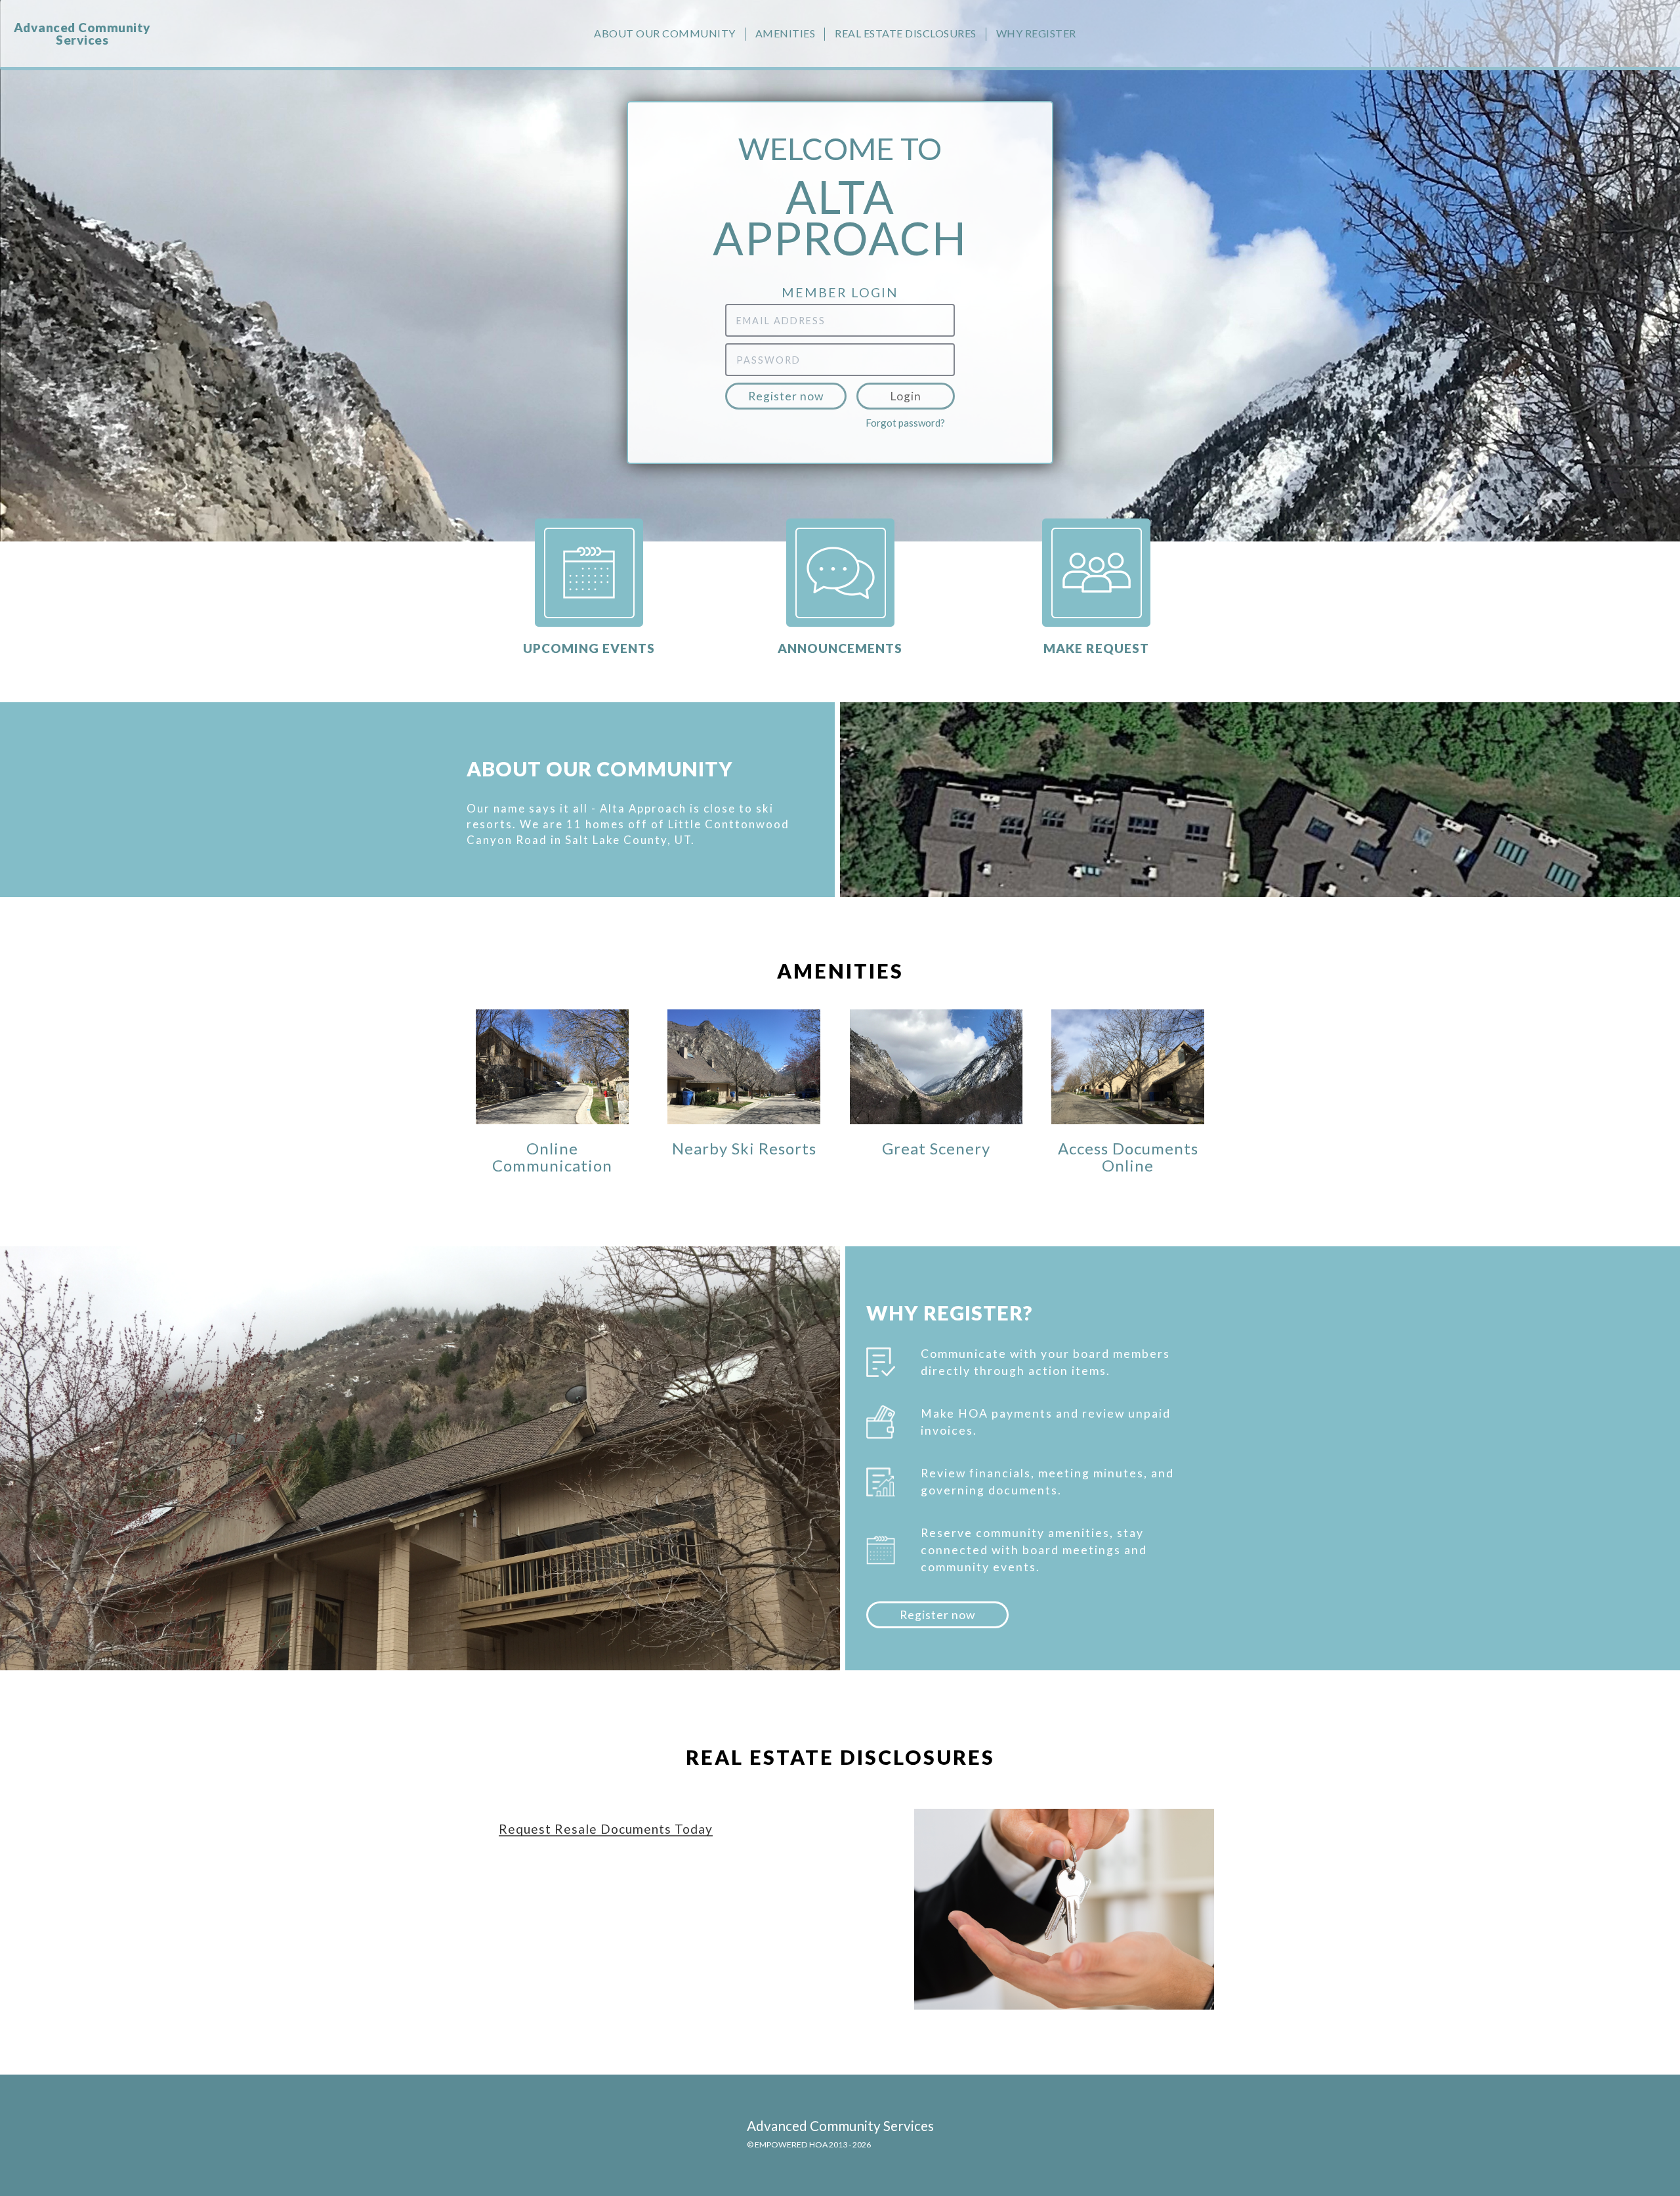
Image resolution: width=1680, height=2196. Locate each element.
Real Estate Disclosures (906, 33)
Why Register (1036, 33)
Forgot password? (905, 423)
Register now (786, 396)
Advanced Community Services (82, 33)
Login (906, 396)
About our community (665, 33)
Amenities (786, 33)
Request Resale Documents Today (606, 1829)
